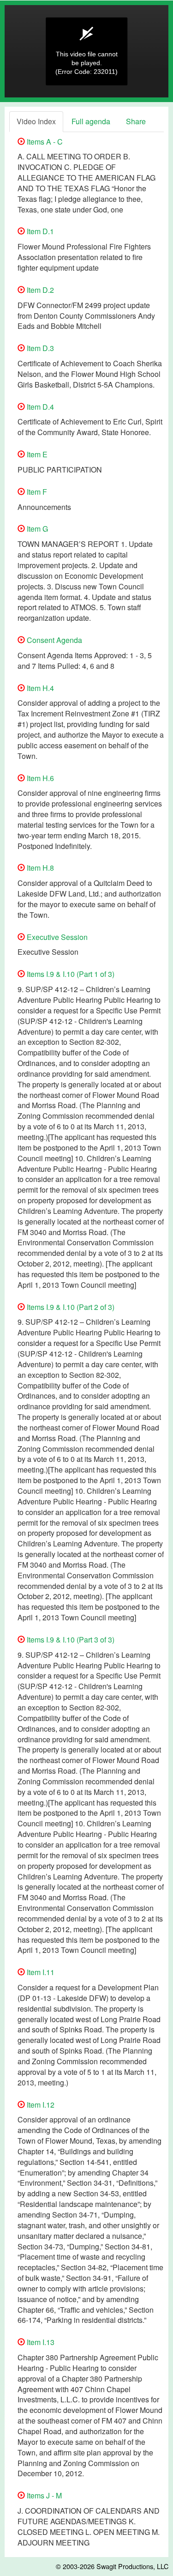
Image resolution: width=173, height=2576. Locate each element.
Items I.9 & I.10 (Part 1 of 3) (70, 974)
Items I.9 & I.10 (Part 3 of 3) (70, 1640)
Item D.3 (39, 348)
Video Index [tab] (36, 121)
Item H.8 (39, 868)
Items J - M (43, 2495)
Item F (36, 492)
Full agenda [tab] (91, 121)
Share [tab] (136, 121)
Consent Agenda (54, 640)
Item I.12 (40, 2105)
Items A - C (44, 142)
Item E (36, 454)
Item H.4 (39, 688)
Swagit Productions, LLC (132, 2566)
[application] (86, 51)
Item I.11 (40, 1972)
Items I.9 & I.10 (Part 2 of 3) (70, 1307)
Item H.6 (39, 778)
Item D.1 (39, 231)
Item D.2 (39, 290)
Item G (36, 529)
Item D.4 (39, 407)
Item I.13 (40, 2342)
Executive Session (56, 937)
